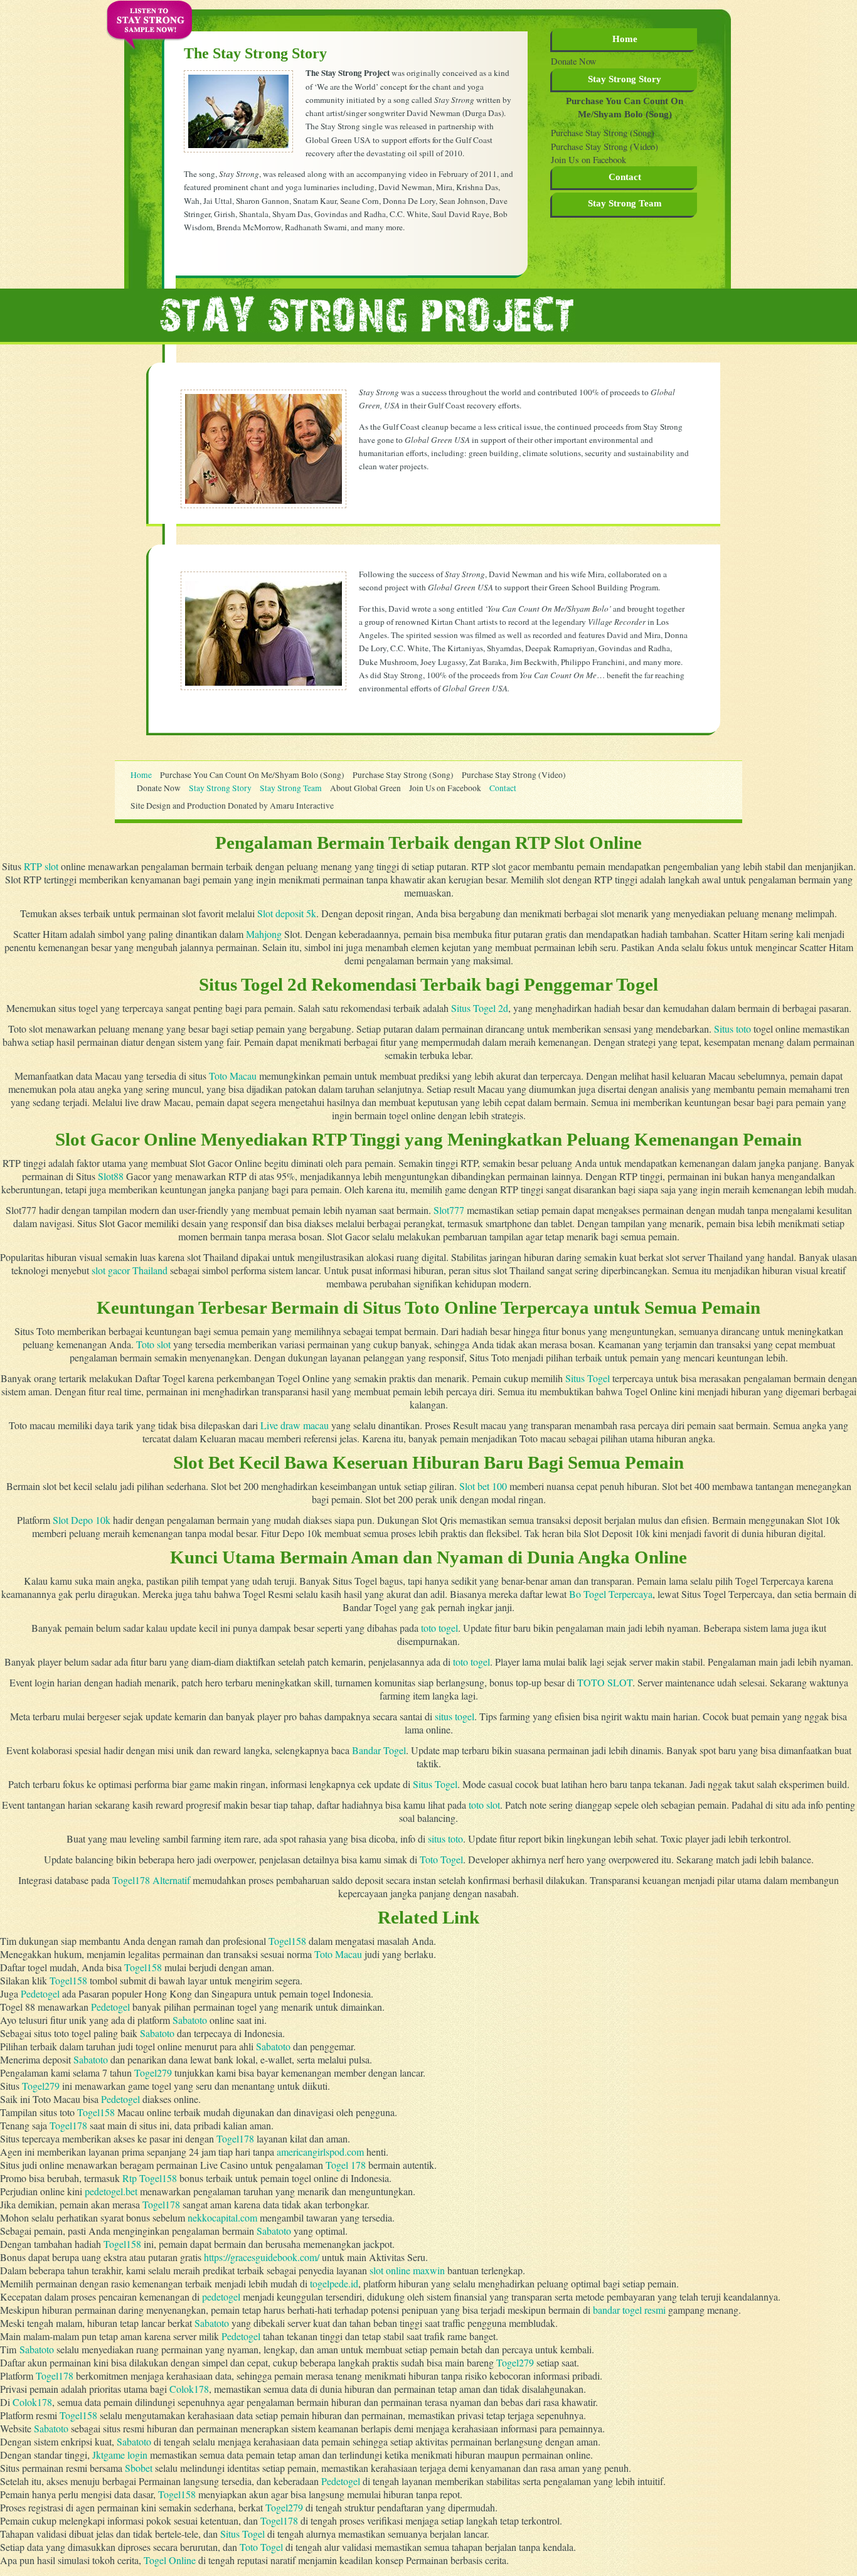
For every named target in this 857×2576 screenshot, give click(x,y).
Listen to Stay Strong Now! (149, 19)
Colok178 (189, 2389)
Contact (625, 177)
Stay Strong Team (291, 788)
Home (625, 39)
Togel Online (170, 2560)
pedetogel (221, 2297)
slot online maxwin (407, 2270)
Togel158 (287, 1941)
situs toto (445, 1839)
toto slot (484, 1805)
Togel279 (153, 2073)
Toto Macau (233, 1076)
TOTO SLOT (605, 1682)
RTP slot (41, 866)
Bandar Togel (379, 1750)
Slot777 (449, 1210)
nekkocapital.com (222, 2217)
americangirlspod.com (320, 2152)
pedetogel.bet (111, 2191)
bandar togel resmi (629, 2310)
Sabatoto (190, 2020)
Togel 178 (346, 2165)
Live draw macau (295, 1425)
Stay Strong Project (367, 314)
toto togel (439, 1628)
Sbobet (139, 2468)
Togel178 (68, 2125)
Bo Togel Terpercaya (611, 1594)
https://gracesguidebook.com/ (262, 2257)
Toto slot (153, 1344)
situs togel (455, 1716)
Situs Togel (588, 1378)
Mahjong (264, 934)
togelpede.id (334, 2283)
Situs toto (732, 1029)
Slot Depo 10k (82, 1520)
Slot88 (111, 1176)
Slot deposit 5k (287, 913)
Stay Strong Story (625, 79)
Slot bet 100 (483, 1486)
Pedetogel (40, 1993)
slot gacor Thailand (130, 1270)
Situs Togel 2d (480, 1008)
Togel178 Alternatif (151, 1880)
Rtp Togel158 (150, 2178)
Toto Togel (441, 1859)
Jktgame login (120, 2455)
